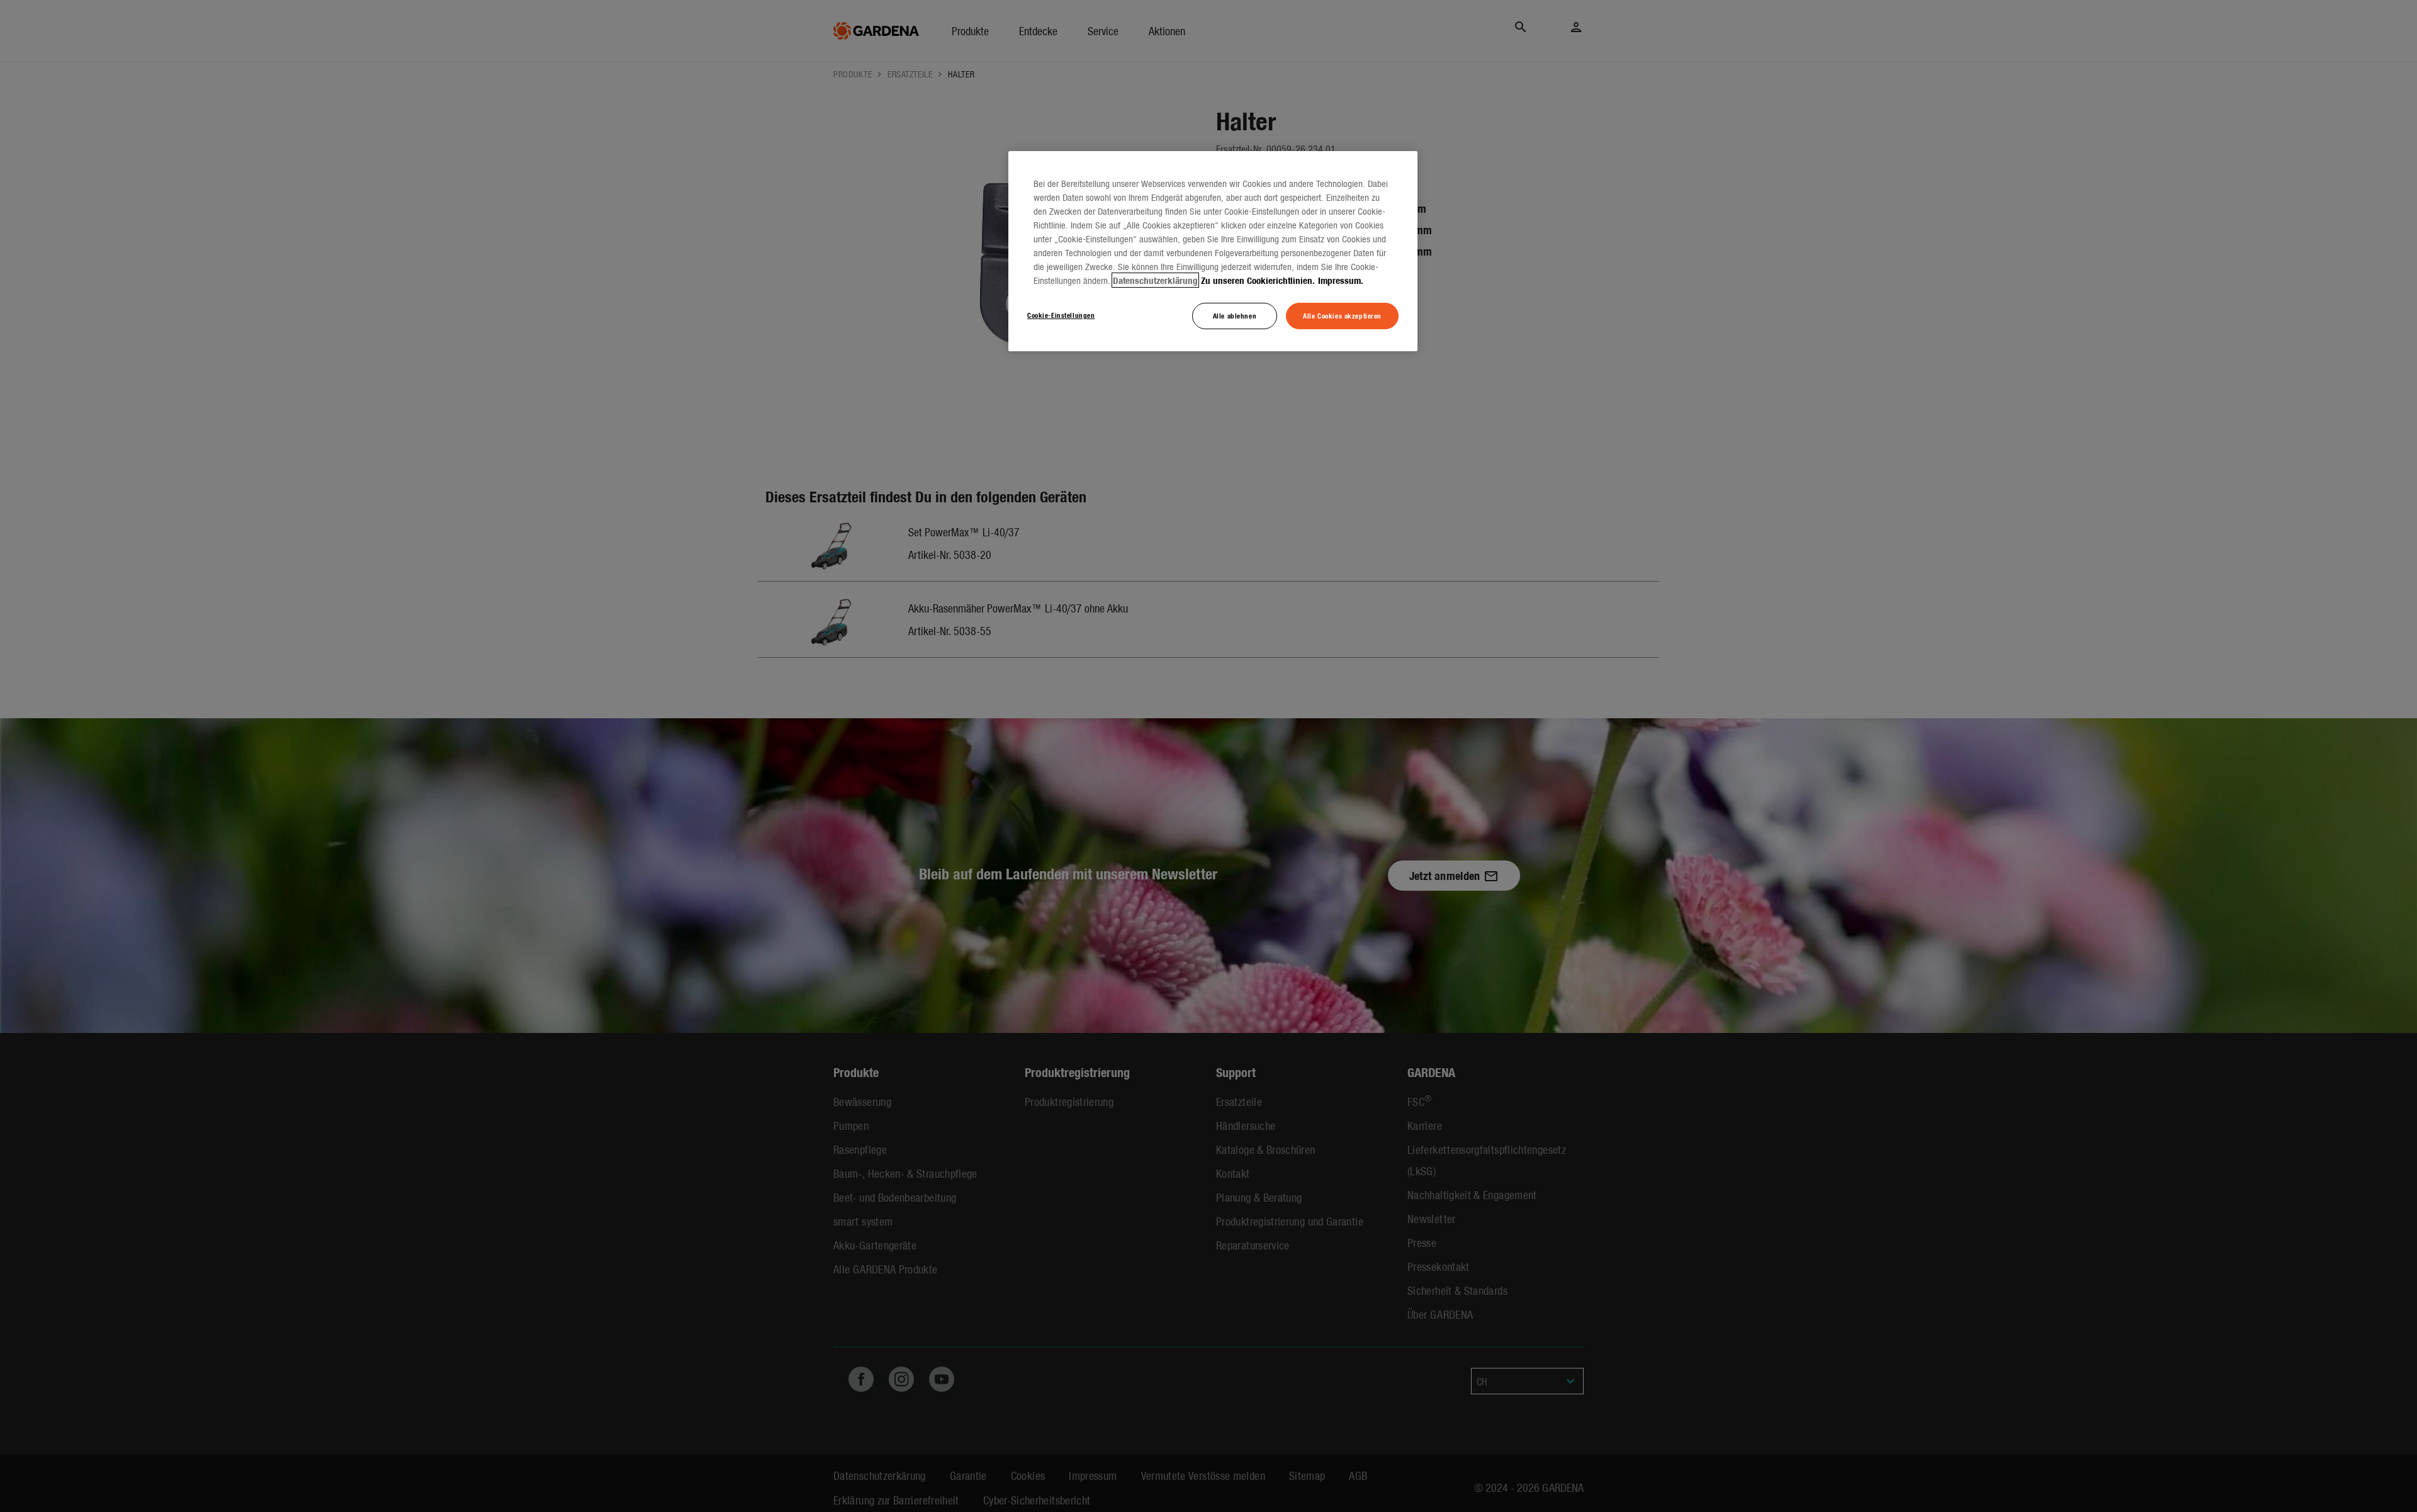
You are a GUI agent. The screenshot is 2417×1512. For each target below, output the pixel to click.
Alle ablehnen (1235, 315)
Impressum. (1341, 280)
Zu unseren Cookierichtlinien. (1258, 280)
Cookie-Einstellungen (1061, 315)
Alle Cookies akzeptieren (1342, 315)
